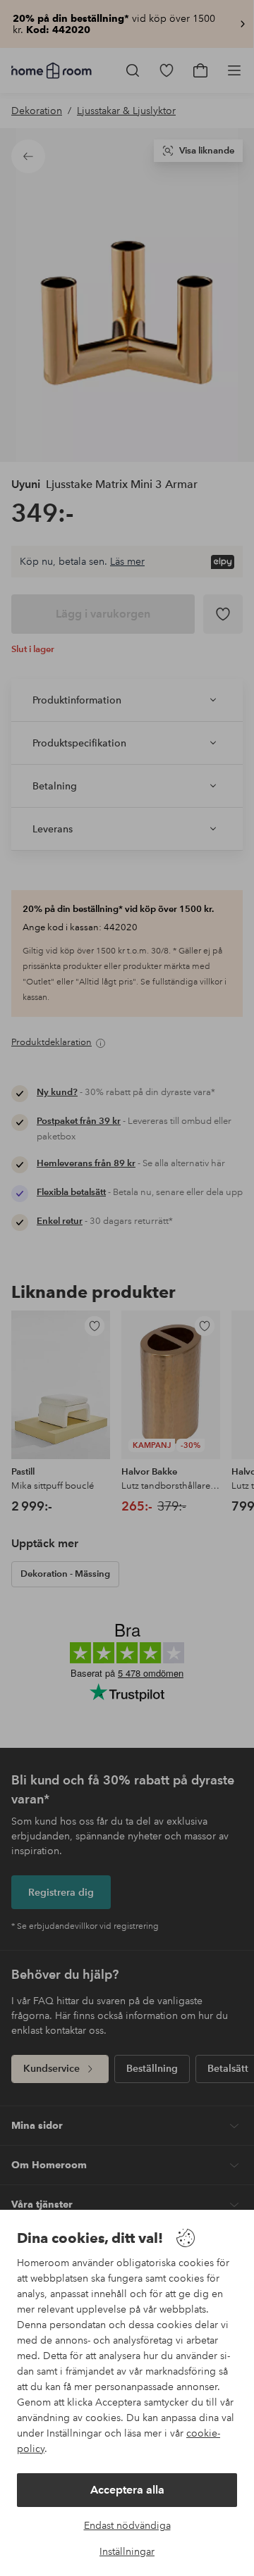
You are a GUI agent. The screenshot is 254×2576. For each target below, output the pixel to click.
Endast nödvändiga (127, 2525)
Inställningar (127, 2551)
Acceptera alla (127, 2490)
